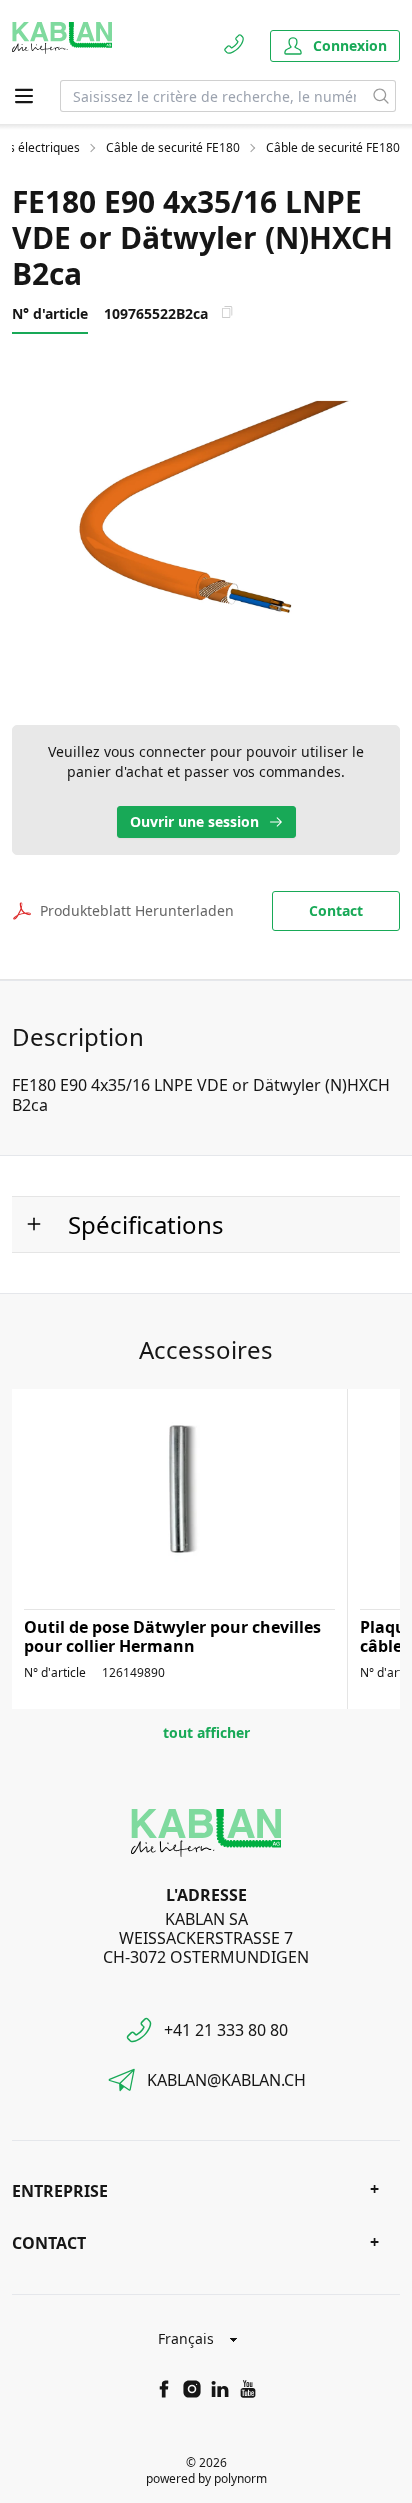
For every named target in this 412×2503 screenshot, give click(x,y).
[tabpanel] (206, 519)
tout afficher (206, 1732)
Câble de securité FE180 (173, 148)
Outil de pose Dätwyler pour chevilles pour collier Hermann (172, 1636)
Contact (336, 910)
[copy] (227, 312)
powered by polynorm (206, 2478)
